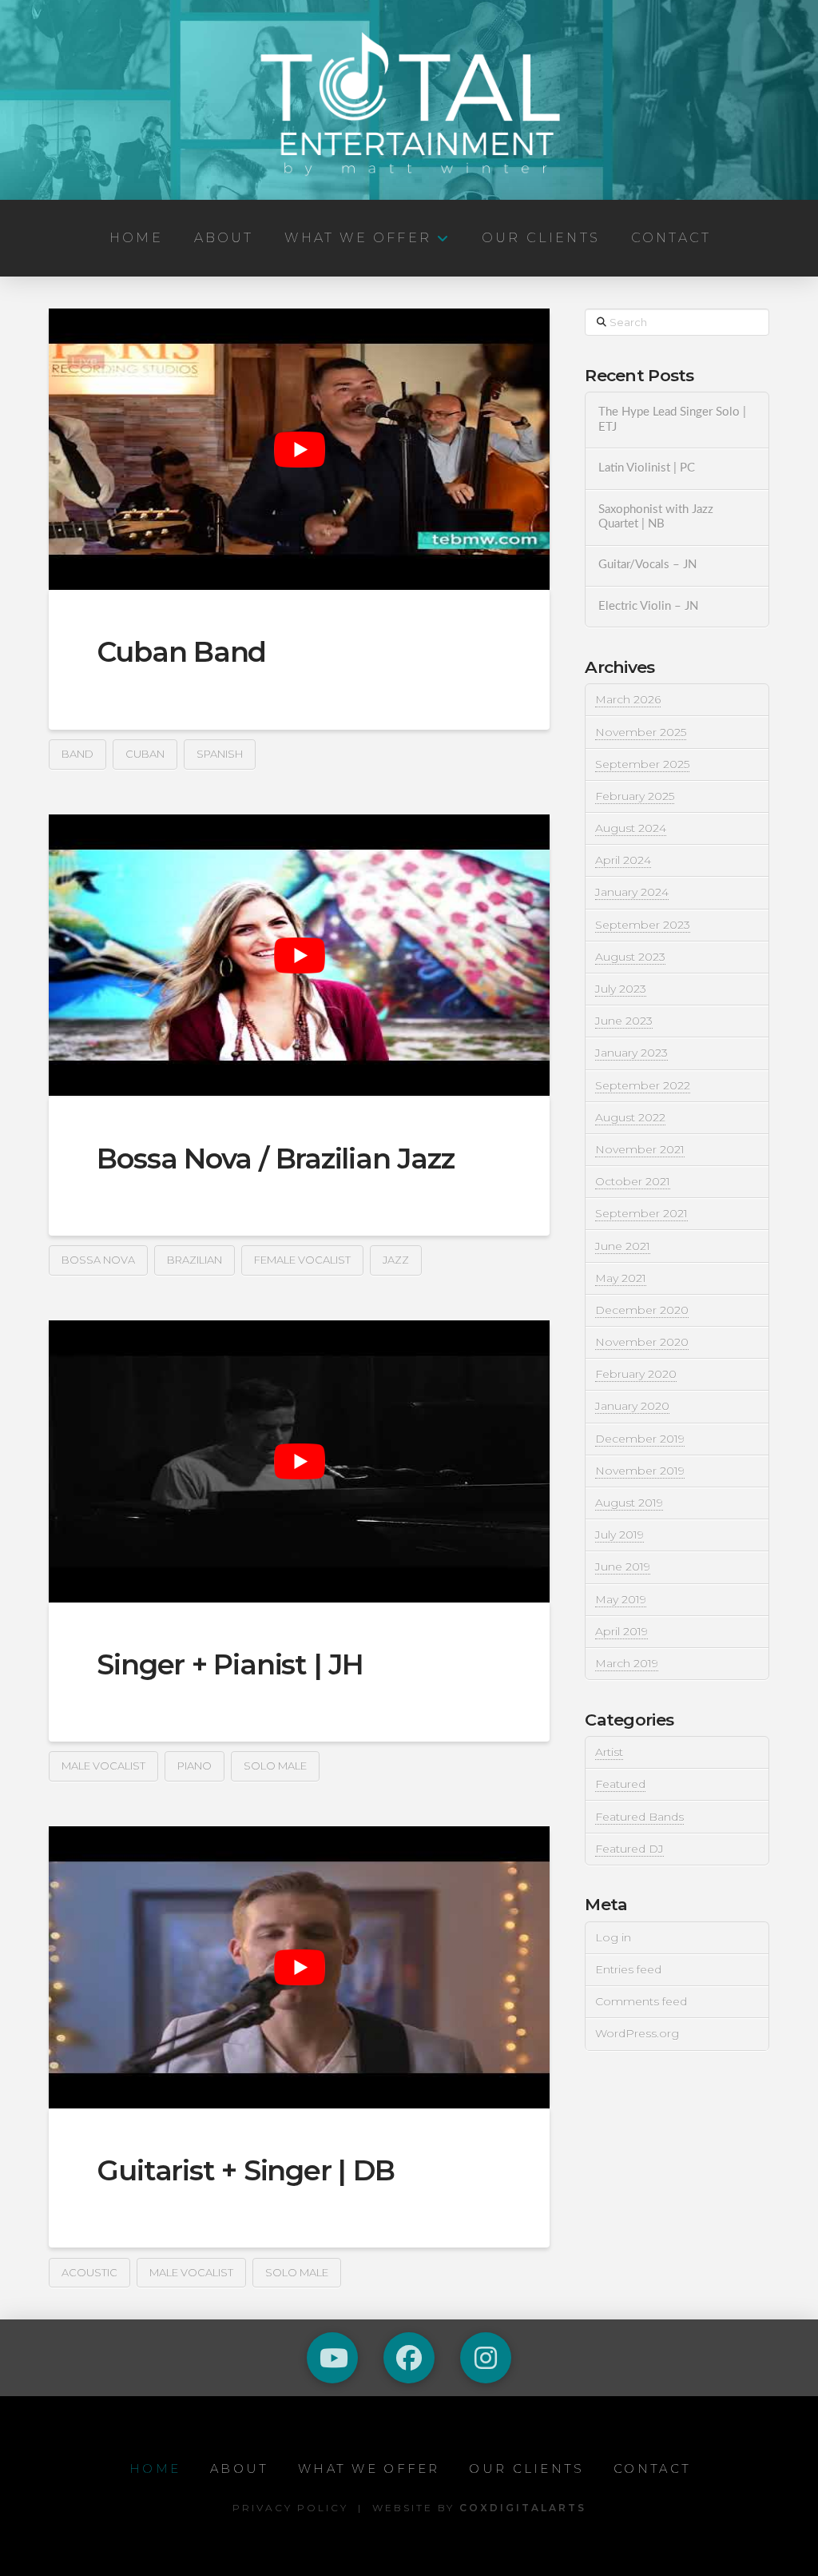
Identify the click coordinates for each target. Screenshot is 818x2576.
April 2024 (623, 860)
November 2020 (642, 1342)
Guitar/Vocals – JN (647, 565)
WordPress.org (637, 2033)
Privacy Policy (290, 2508)
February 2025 (635, 796)
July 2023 (621, 989)
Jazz (396, 1260)
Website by (479, 2508)
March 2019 (627, 1663)
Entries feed (628, 1969)
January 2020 (632, 1406)
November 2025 (641, 732)
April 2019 (621, 1631)
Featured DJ (629, 1849)
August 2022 (630, 1117)
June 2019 (623, 1567)
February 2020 (636, 1374)
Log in (613, 1937)
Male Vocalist (103, 1766)
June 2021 (623, 1246)
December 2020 (642, 1310)
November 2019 (640, 1471)
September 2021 (641, 1213)
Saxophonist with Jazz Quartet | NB (656, 517)
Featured (620, 1784)
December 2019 (640, 1439)
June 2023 (624, 1021)
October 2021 (633, 1181)
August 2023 (630, 957)
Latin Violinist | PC (647, 468)
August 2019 (629, 1503)
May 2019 (621, 1599)
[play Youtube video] (299, 449)
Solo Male (275, 1766)
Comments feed (641, 2001)
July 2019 (619, 1535)
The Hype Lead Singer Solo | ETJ (672, 420)
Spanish (220, 754)
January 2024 (632, 892)
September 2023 (643, 925)
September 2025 (642, 764)
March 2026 (628, 699)
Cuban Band (181, 652)
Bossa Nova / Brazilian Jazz (275, 1159)
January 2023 (631, 1053)
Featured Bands (639, 1817)
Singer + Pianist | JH (230, 1664)
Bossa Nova (98, 1260)
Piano (195, 1766)
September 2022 (643, 1085)
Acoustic (89, 2272)
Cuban (145, 754)
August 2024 (631, 828)
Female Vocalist (302, 1260)
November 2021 (640, 1149)
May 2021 (621, 1278)
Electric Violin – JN (648, 606)
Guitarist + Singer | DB (246, 2170)
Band (77, 754)
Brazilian (195, 1260)
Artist (609, 1752)
